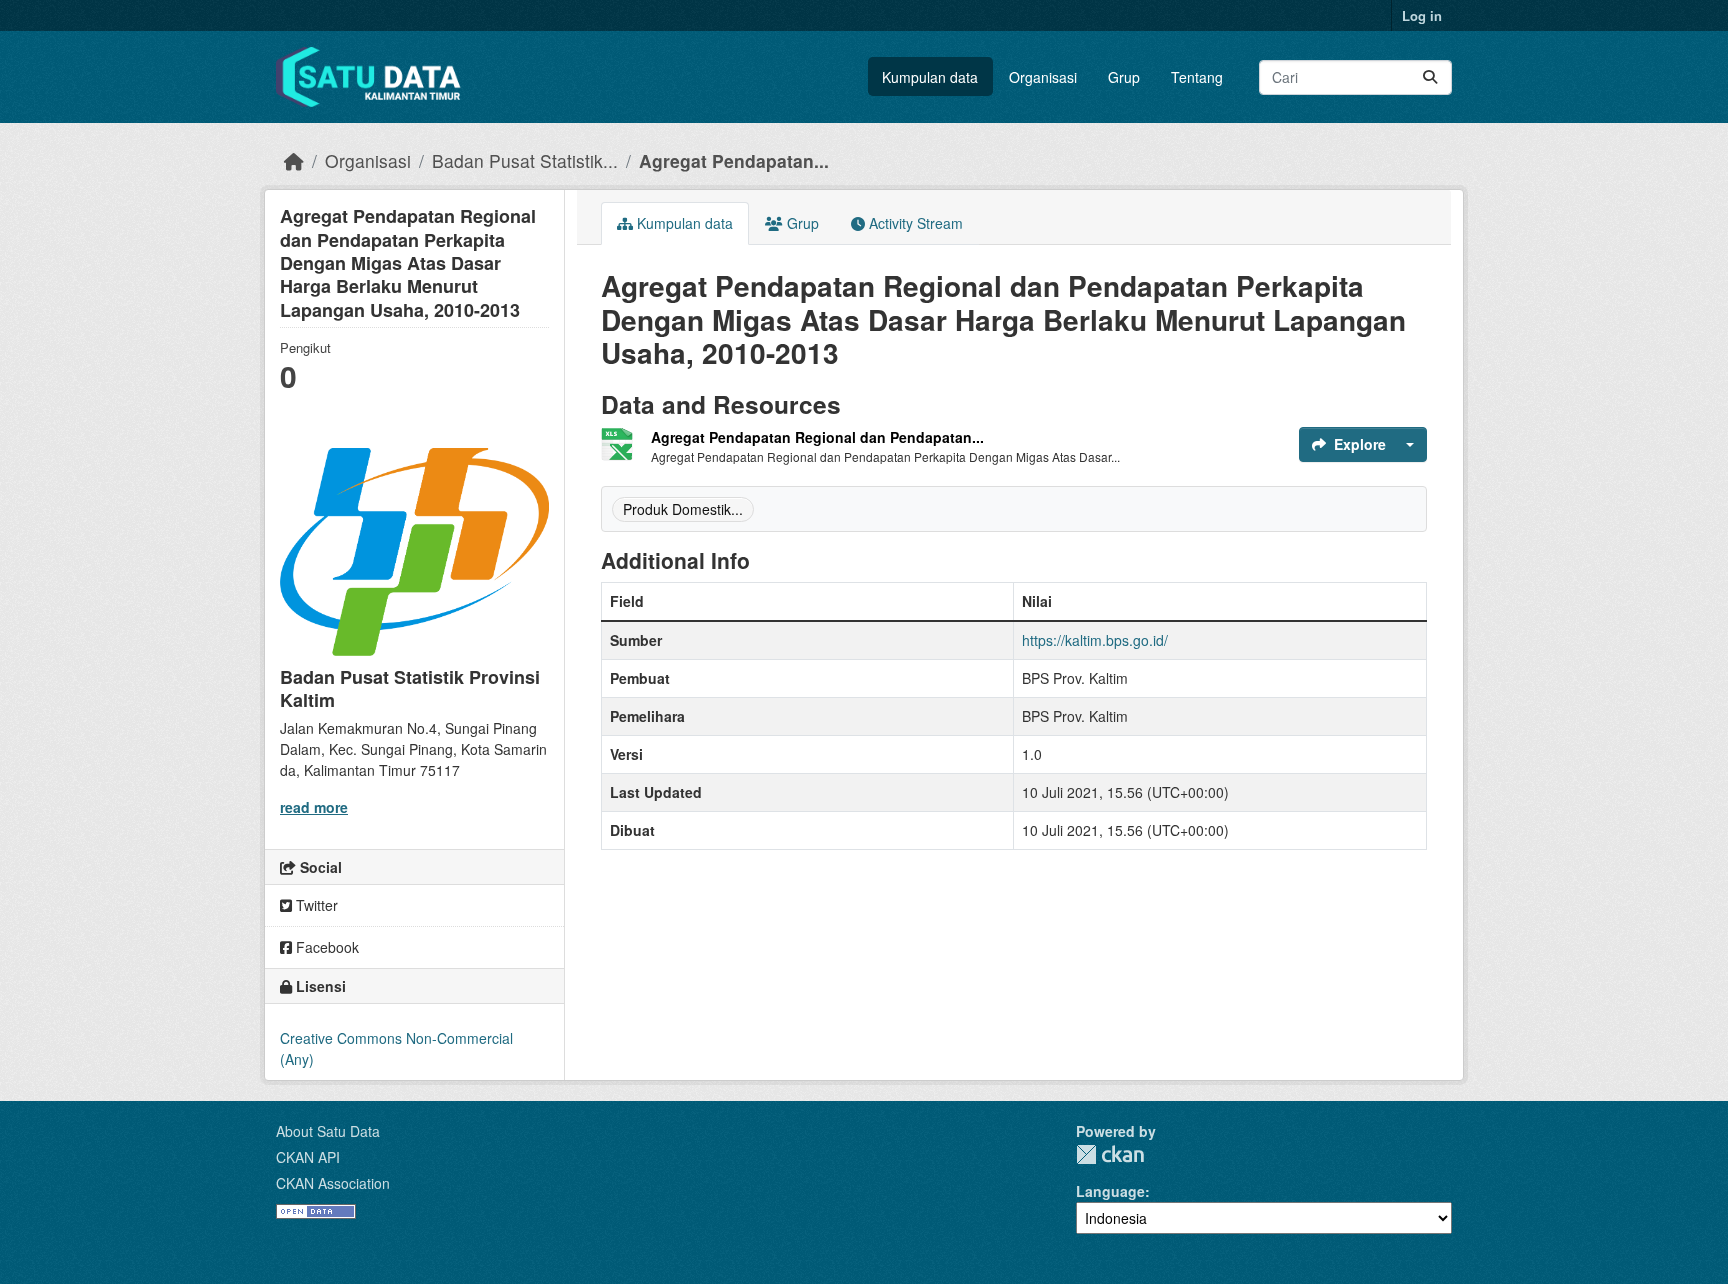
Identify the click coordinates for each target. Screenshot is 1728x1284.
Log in (1422, 15)
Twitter (315, 905)
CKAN (1110, 1154)
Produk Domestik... (683, 509)
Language (1110, 1191)
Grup (1124, 77)
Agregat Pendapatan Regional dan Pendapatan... (817, 437)
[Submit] (1430, 77)
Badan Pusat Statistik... (525, 160)
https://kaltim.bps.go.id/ (1095, 640)
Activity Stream (914, 223)
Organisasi (1043, 77)
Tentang (1197, 77)
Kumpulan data (930, 77)
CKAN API (308, 1157)
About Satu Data (328, 1131)
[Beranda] (294, 160)
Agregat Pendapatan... (734, 160)
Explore (1360, 444)
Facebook (325, 947)
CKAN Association (333, 1183)
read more (314, 807)
